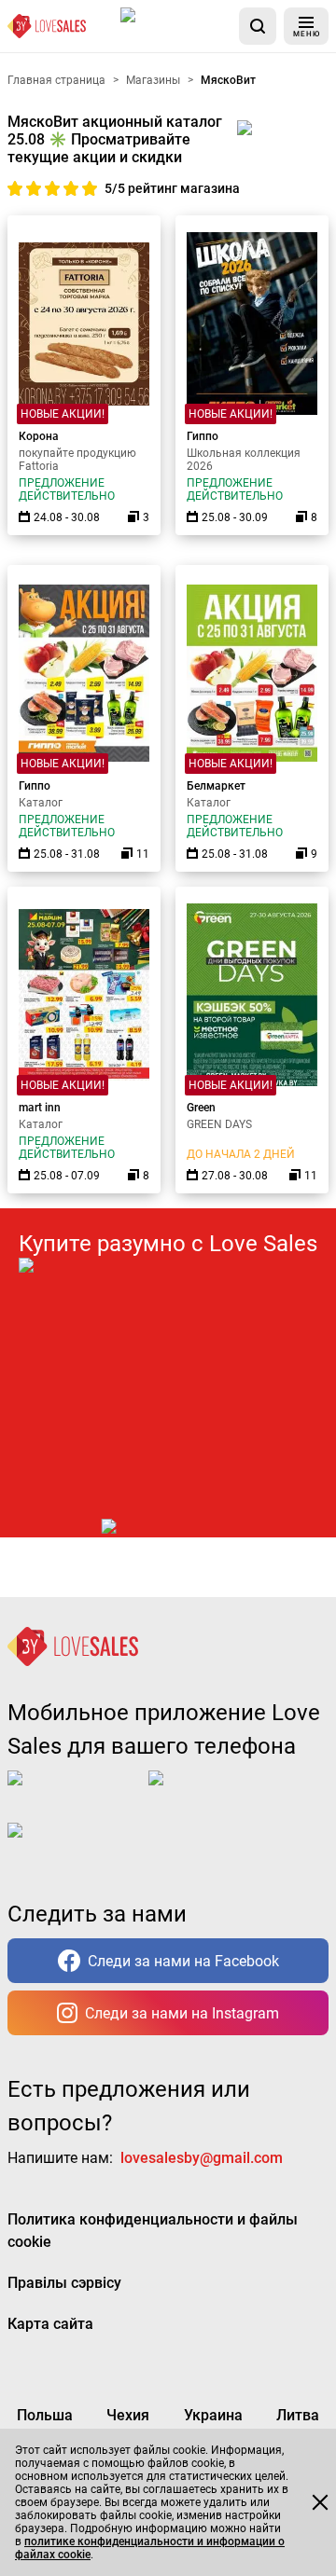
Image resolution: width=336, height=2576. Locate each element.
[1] (17, 188)
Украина (213, 2415)
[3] (54, 188)
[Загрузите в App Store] (176, 26)
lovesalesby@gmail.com (202, 2158)
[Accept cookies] (320, 2502)
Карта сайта (50, 2324)
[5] (90, 188)
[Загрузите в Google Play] (223, 1793)
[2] (35, 188)
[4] (73, 188)
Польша (45, 2415)
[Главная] (47, 26)
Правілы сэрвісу (64, 2283)
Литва (298, 2415)
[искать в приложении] (258, 26)
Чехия (128, 2415)
